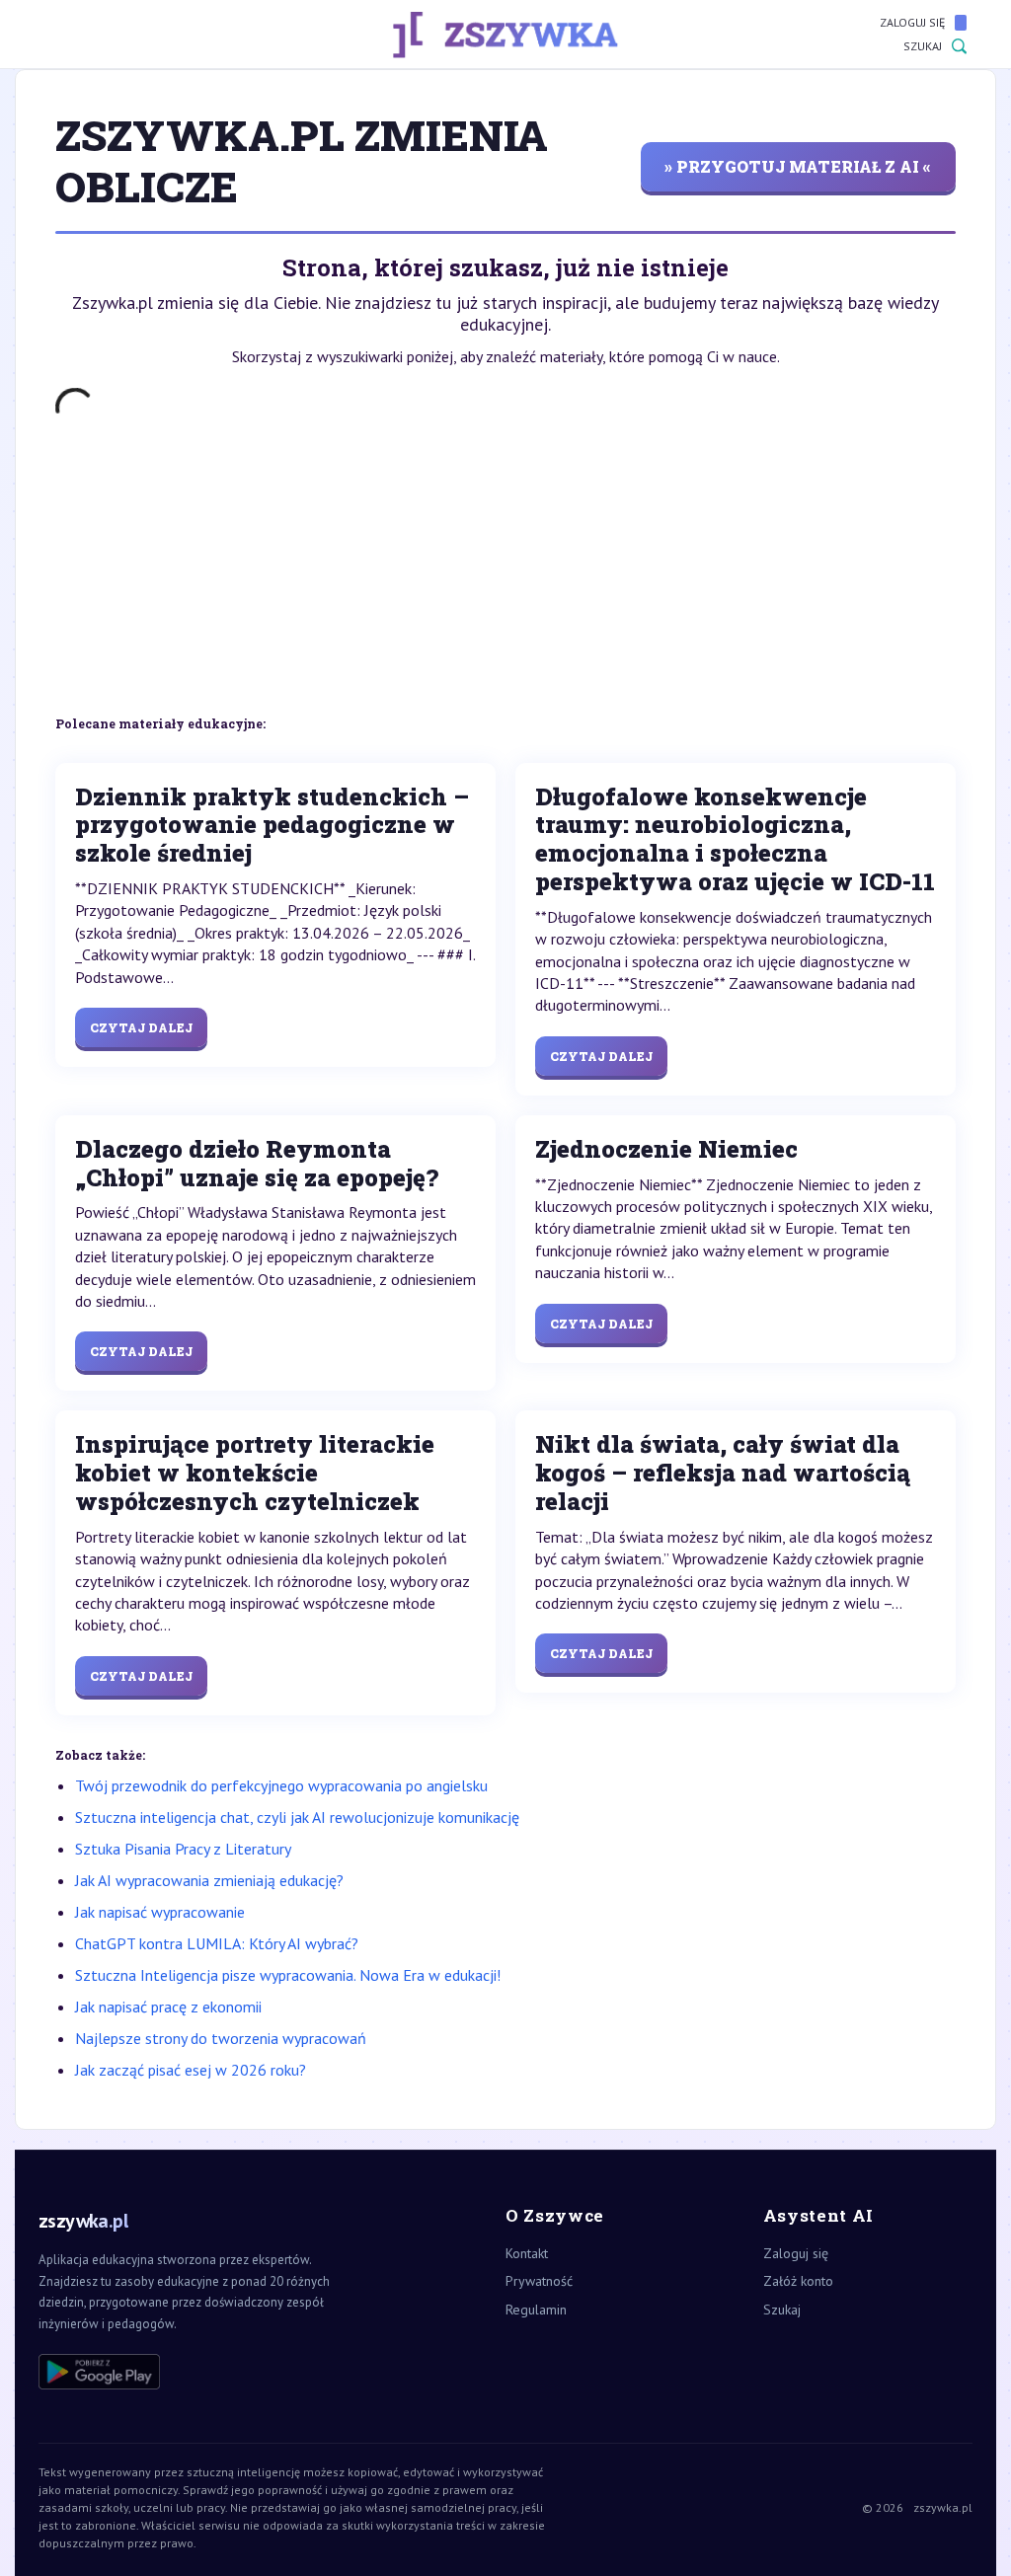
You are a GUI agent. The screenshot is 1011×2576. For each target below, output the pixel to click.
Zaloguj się (912, 22)
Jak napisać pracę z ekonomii (168, 2007)
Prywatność (539, 2281)
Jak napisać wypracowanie (160, 1912)
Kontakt (527, 2253)
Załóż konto (798, 2281)
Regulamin (536, 2310)
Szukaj (923, 46)
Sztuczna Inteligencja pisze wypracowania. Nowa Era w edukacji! (288, 1975)
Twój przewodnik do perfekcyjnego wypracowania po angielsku (281, 1785)
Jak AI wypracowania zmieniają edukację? (209, 1880)
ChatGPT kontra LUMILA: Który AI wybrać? (217, 1943)
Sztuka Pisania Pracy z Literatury (183, 1849)
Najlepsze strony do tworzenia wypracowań (221, 2038)
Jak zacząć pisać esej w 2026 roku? (191, 2070)
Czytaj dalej (141, 1027)
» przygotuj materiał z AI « (798, 166)
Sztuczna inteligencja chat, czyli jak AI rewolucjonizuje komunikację (297, 1817)
